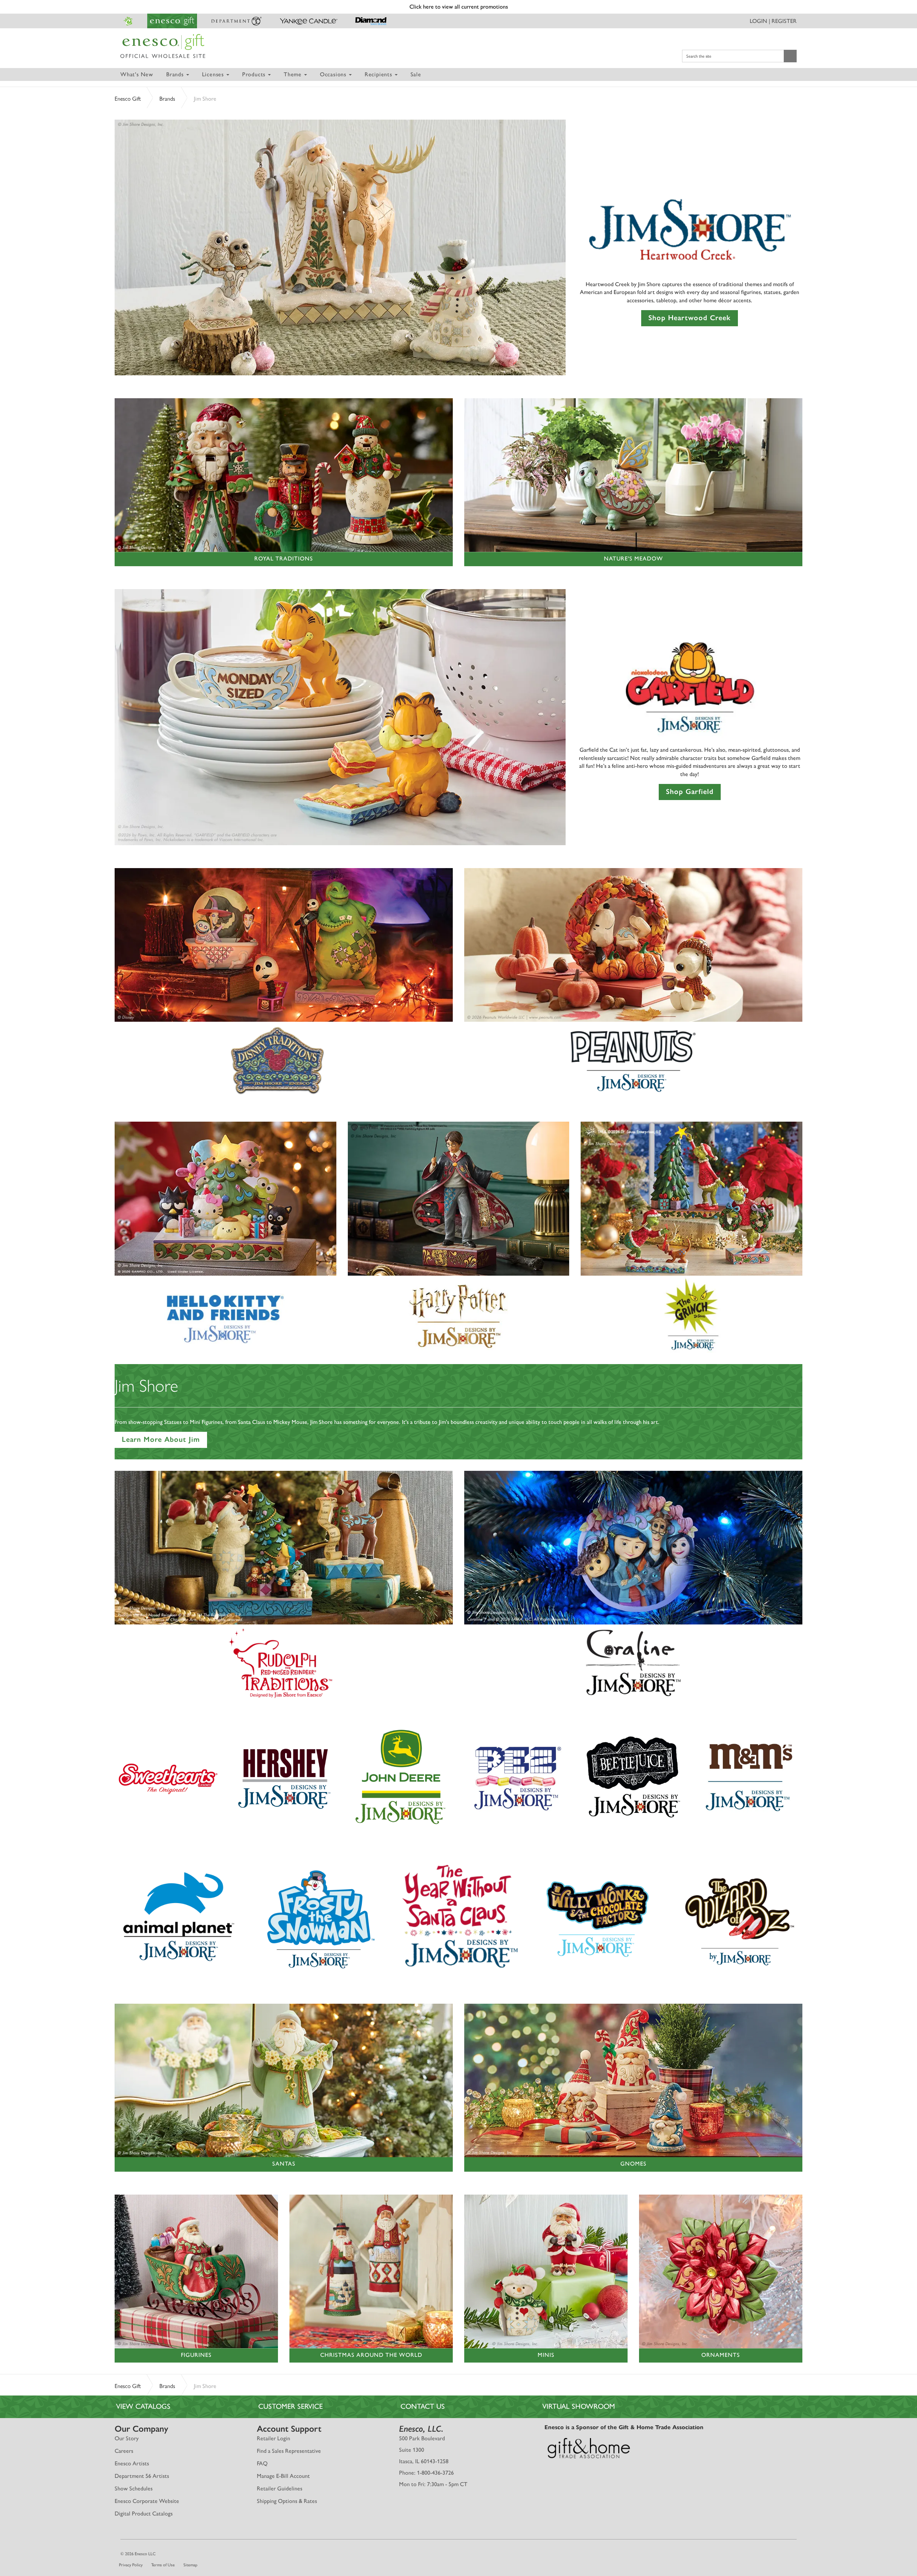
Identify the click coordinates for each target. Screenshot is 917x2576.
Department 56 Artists (142, 2476)
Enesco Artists (132, 2463)
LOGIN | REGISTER (773, 21)
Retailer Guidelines (280, 2488)
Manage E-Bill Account (283, 2476)
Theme (294, 74)
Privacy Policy (131, 2565)
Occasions (334, 74)
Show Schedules (134, 2488)
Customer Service (291, 2406)
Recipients (379, 74)
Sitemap (190, 2565)
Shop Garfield (690, 791)
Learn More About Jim (161, 1439)
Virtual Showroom (579, 2406)
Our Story (127, 2438)
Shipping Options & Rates (287, 2501)
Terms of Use (163, 2565)
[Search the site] (790, 56)
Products (255, 74)
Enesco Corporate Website (147, 2501)
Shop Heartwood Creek (690, 318)
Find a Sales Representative (289, 2451)
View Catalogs (143, 2406)
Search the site (699, 56)
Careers (124, 2451)
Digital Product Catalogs (144, 2514)
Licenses (214, 74)
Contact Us (423, 2406)
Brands (176, 74)
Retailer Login (273, 2438)
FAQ (262, 2463)
